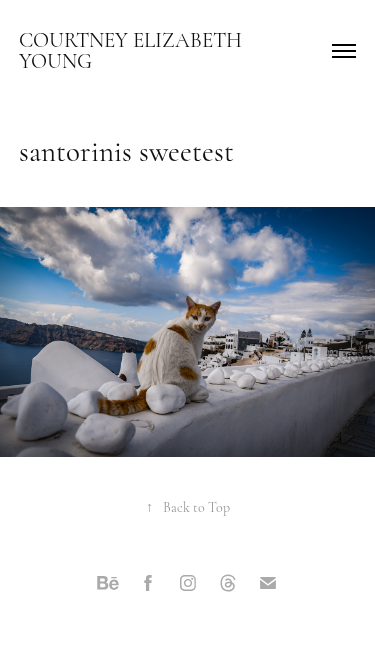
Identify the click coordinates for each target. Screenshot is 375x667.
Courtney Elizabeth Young (133, 51)
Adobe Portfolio (219, 627)
